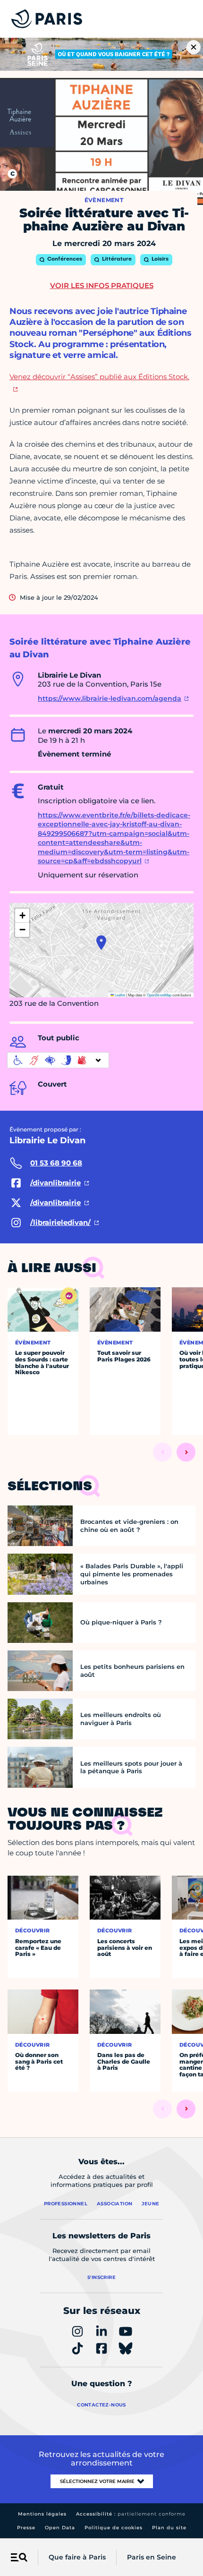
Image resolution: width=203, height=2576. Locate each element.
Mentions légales (42, 2514)
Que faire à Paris (77, 2557)
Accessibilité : (131, 2514)
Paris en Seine (152, 2557)
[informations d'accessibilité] (58, 1060)
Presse (26, 2528)
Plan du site (169, 2528)
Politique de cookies (114, 2528)
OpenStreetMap (159, 995)
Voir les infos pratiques (102, 285)
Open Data (60, 2528)
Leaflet (119, 995)
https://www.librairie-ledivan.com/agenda (110, 698)
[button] (101, 943)
